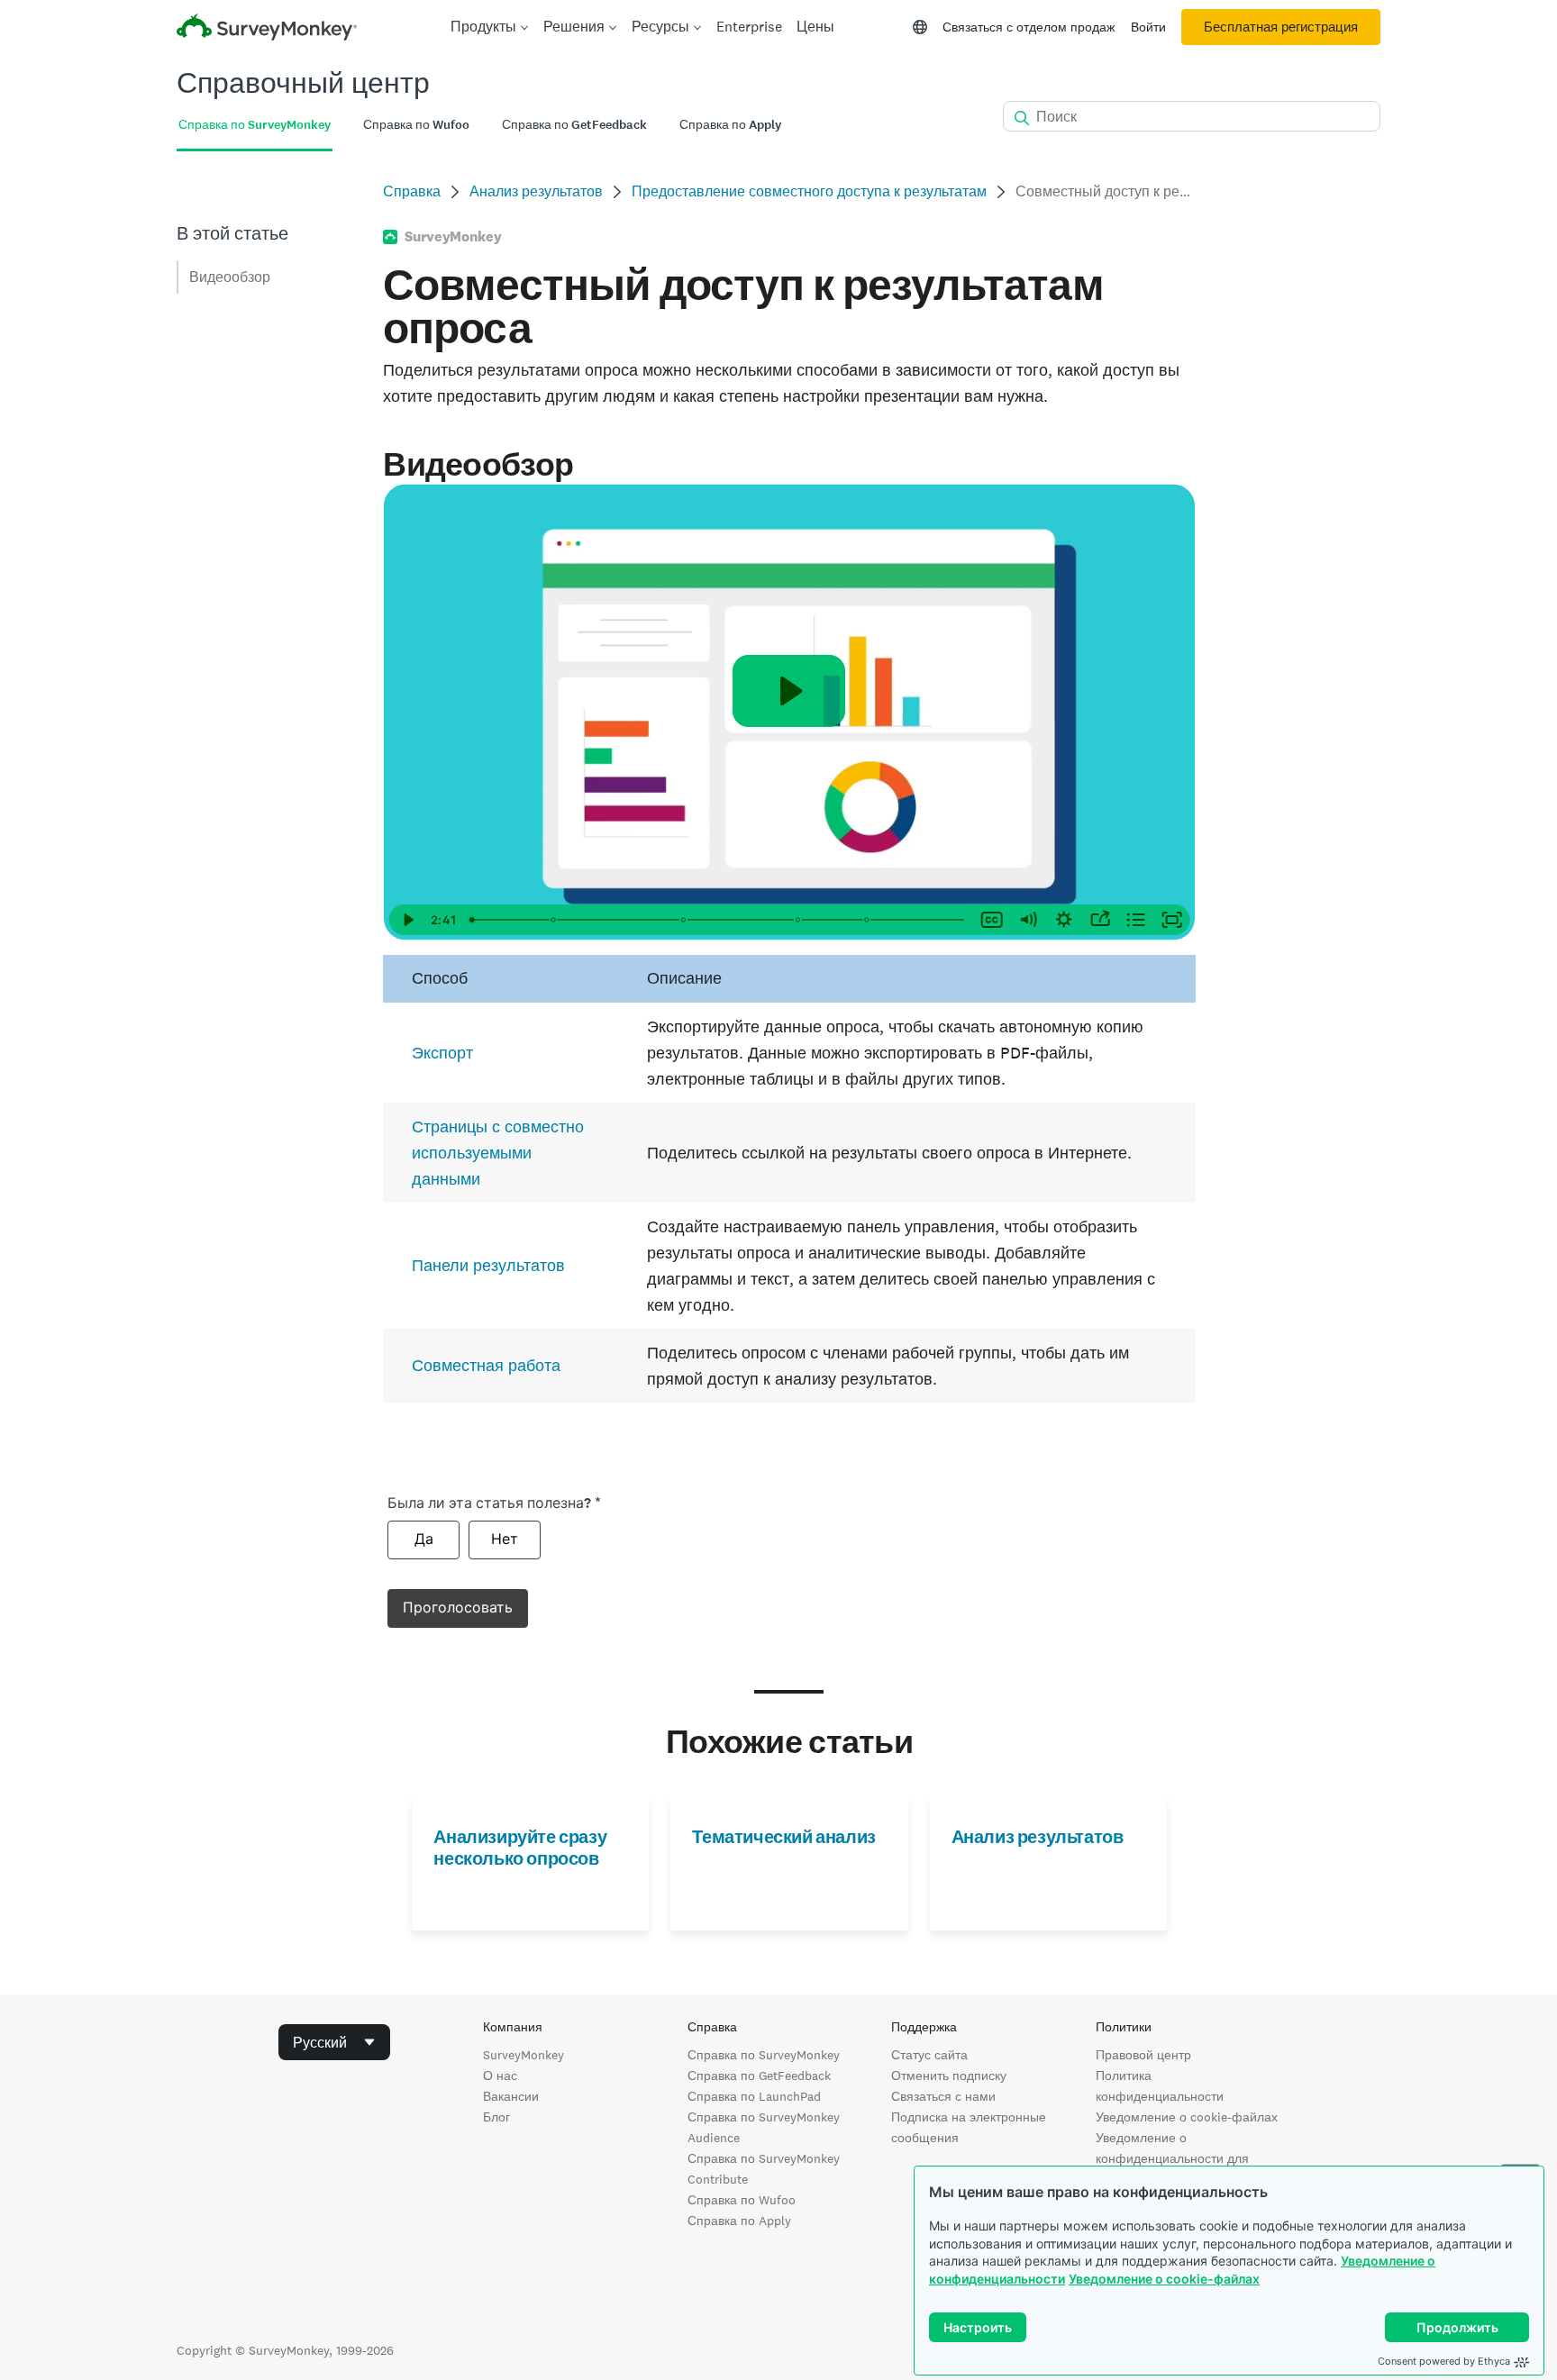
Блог (496, 2117)
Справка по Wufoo (742, 2200)
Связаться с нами (943, 2096)
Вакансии (511, 2096)
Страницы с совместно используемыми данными (498, 1153)
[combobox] (334, 2042)
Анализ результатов (536, 191)
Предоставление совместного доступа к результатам (809, 191)
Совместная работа (486, 1365)
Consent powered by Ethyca (1444, 2361)
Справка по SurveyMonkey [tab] (255, 125)
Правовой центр (1143, 2055)
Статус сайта (929, 2055)
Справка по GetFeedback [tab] (574, 125)
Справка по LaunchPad (754, 2096)
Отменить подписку (949, 2076)
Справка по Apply (739, 2221)
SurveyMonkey (524, 2055)
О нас (500, 2076)
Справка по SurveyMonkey (764, 2055)
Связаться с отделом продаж (1029, 27)
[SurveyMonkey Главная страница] (267, 29)
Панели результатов (488, 1265)
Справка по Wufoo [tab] (416, 125)
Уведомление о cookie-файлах (1164, 2279)
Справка (412, 191)
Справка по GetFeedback (759, 2076)
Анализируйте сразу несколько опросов (520, 1848)
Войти (1148, 27)
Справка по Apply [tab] (730, 125)
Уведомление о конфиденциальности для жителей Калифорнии (1172, 2158)
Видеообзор (230, 277)
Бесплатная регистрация (1281, 27)
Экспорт (442, 1053)
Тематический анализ (783, 1837)
